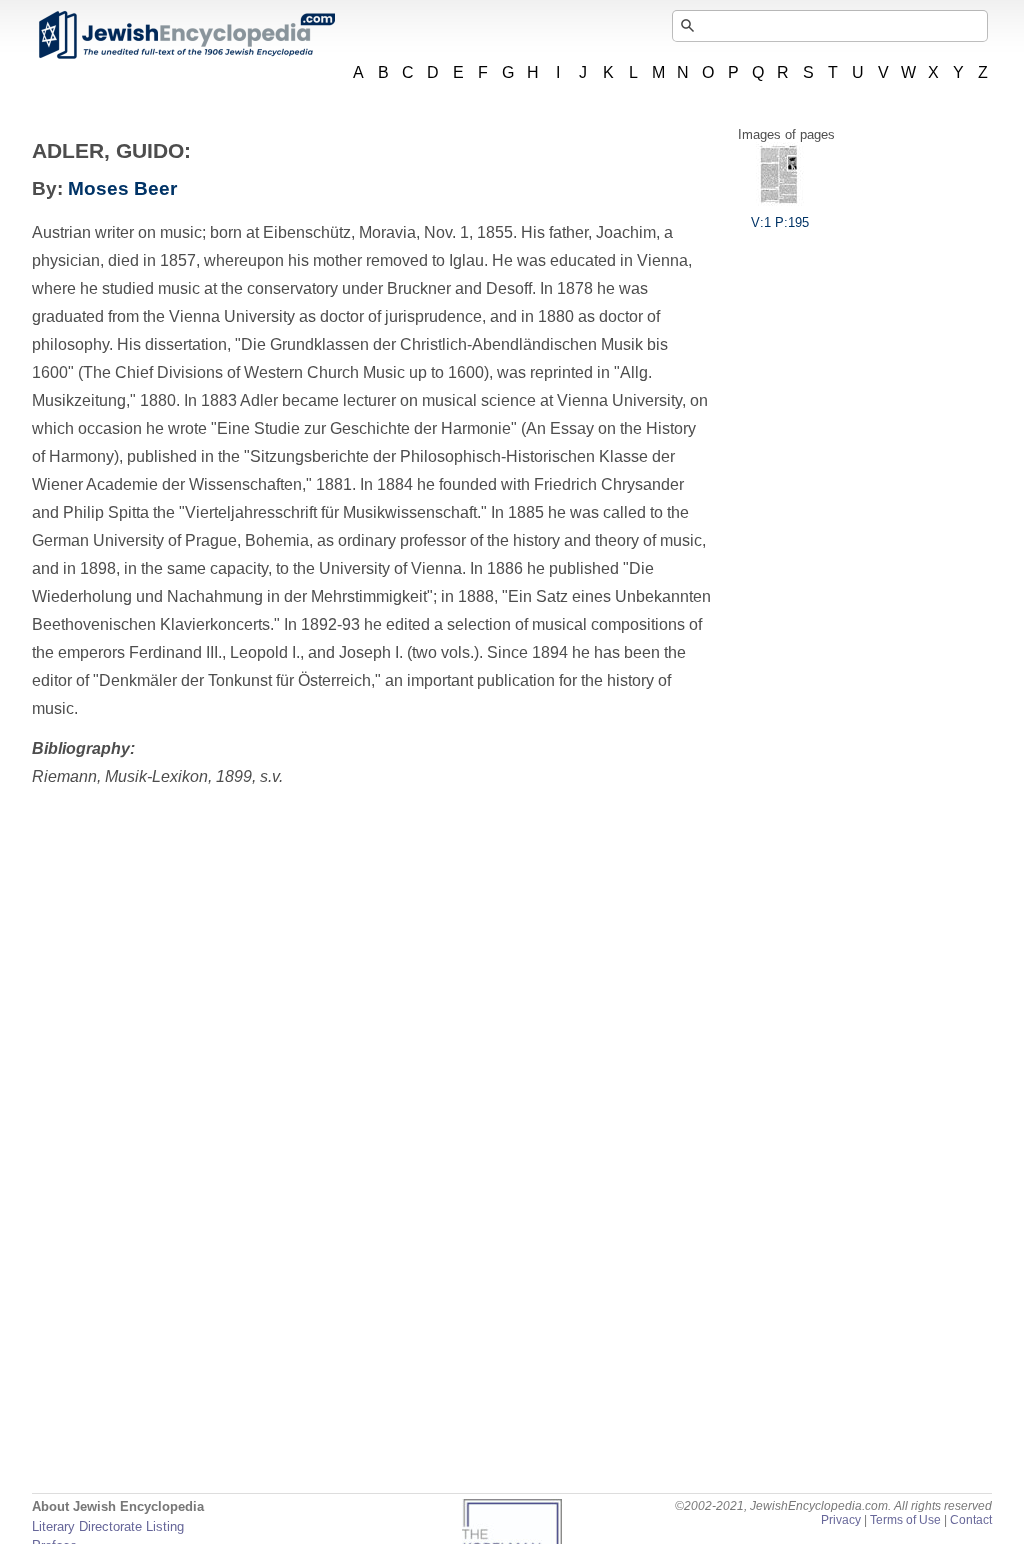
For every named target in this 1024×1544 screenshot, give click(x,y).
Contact (971, 1520)
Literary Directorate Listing (108, 1526)
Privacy (841, 1520)
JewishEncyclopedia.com (186, 35)
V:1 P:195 (780, 222)
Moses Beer (122, 188)
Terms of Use (905, 1520)
